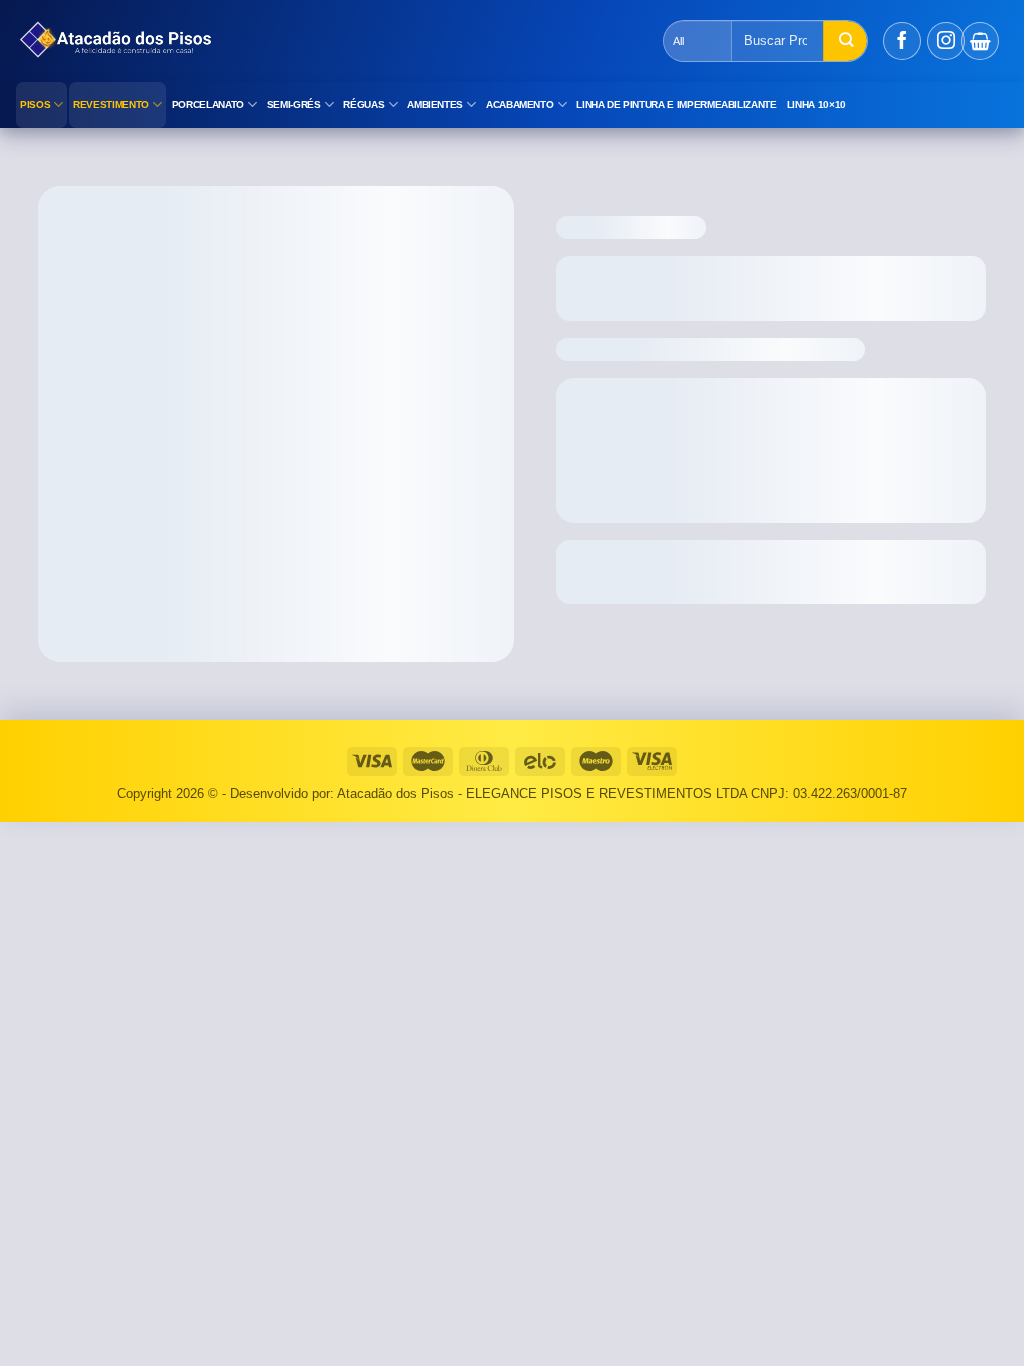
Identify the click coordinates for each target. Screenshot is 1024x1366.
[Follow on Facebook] (902, 41)
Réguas (363, 104)
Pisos (35, 104)
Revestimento (111, 104)
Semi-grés (294, 104)
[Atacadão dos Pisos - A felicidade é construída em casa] (365, 41)
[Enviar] (845, 41)
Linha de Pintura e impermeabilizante (676, 104)
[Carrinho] (980, 41)
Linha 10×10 (816, 104)
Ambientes (435, 104)
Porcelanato (208, 104)
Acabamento (520, 104)
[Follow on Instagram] (946, 41)
